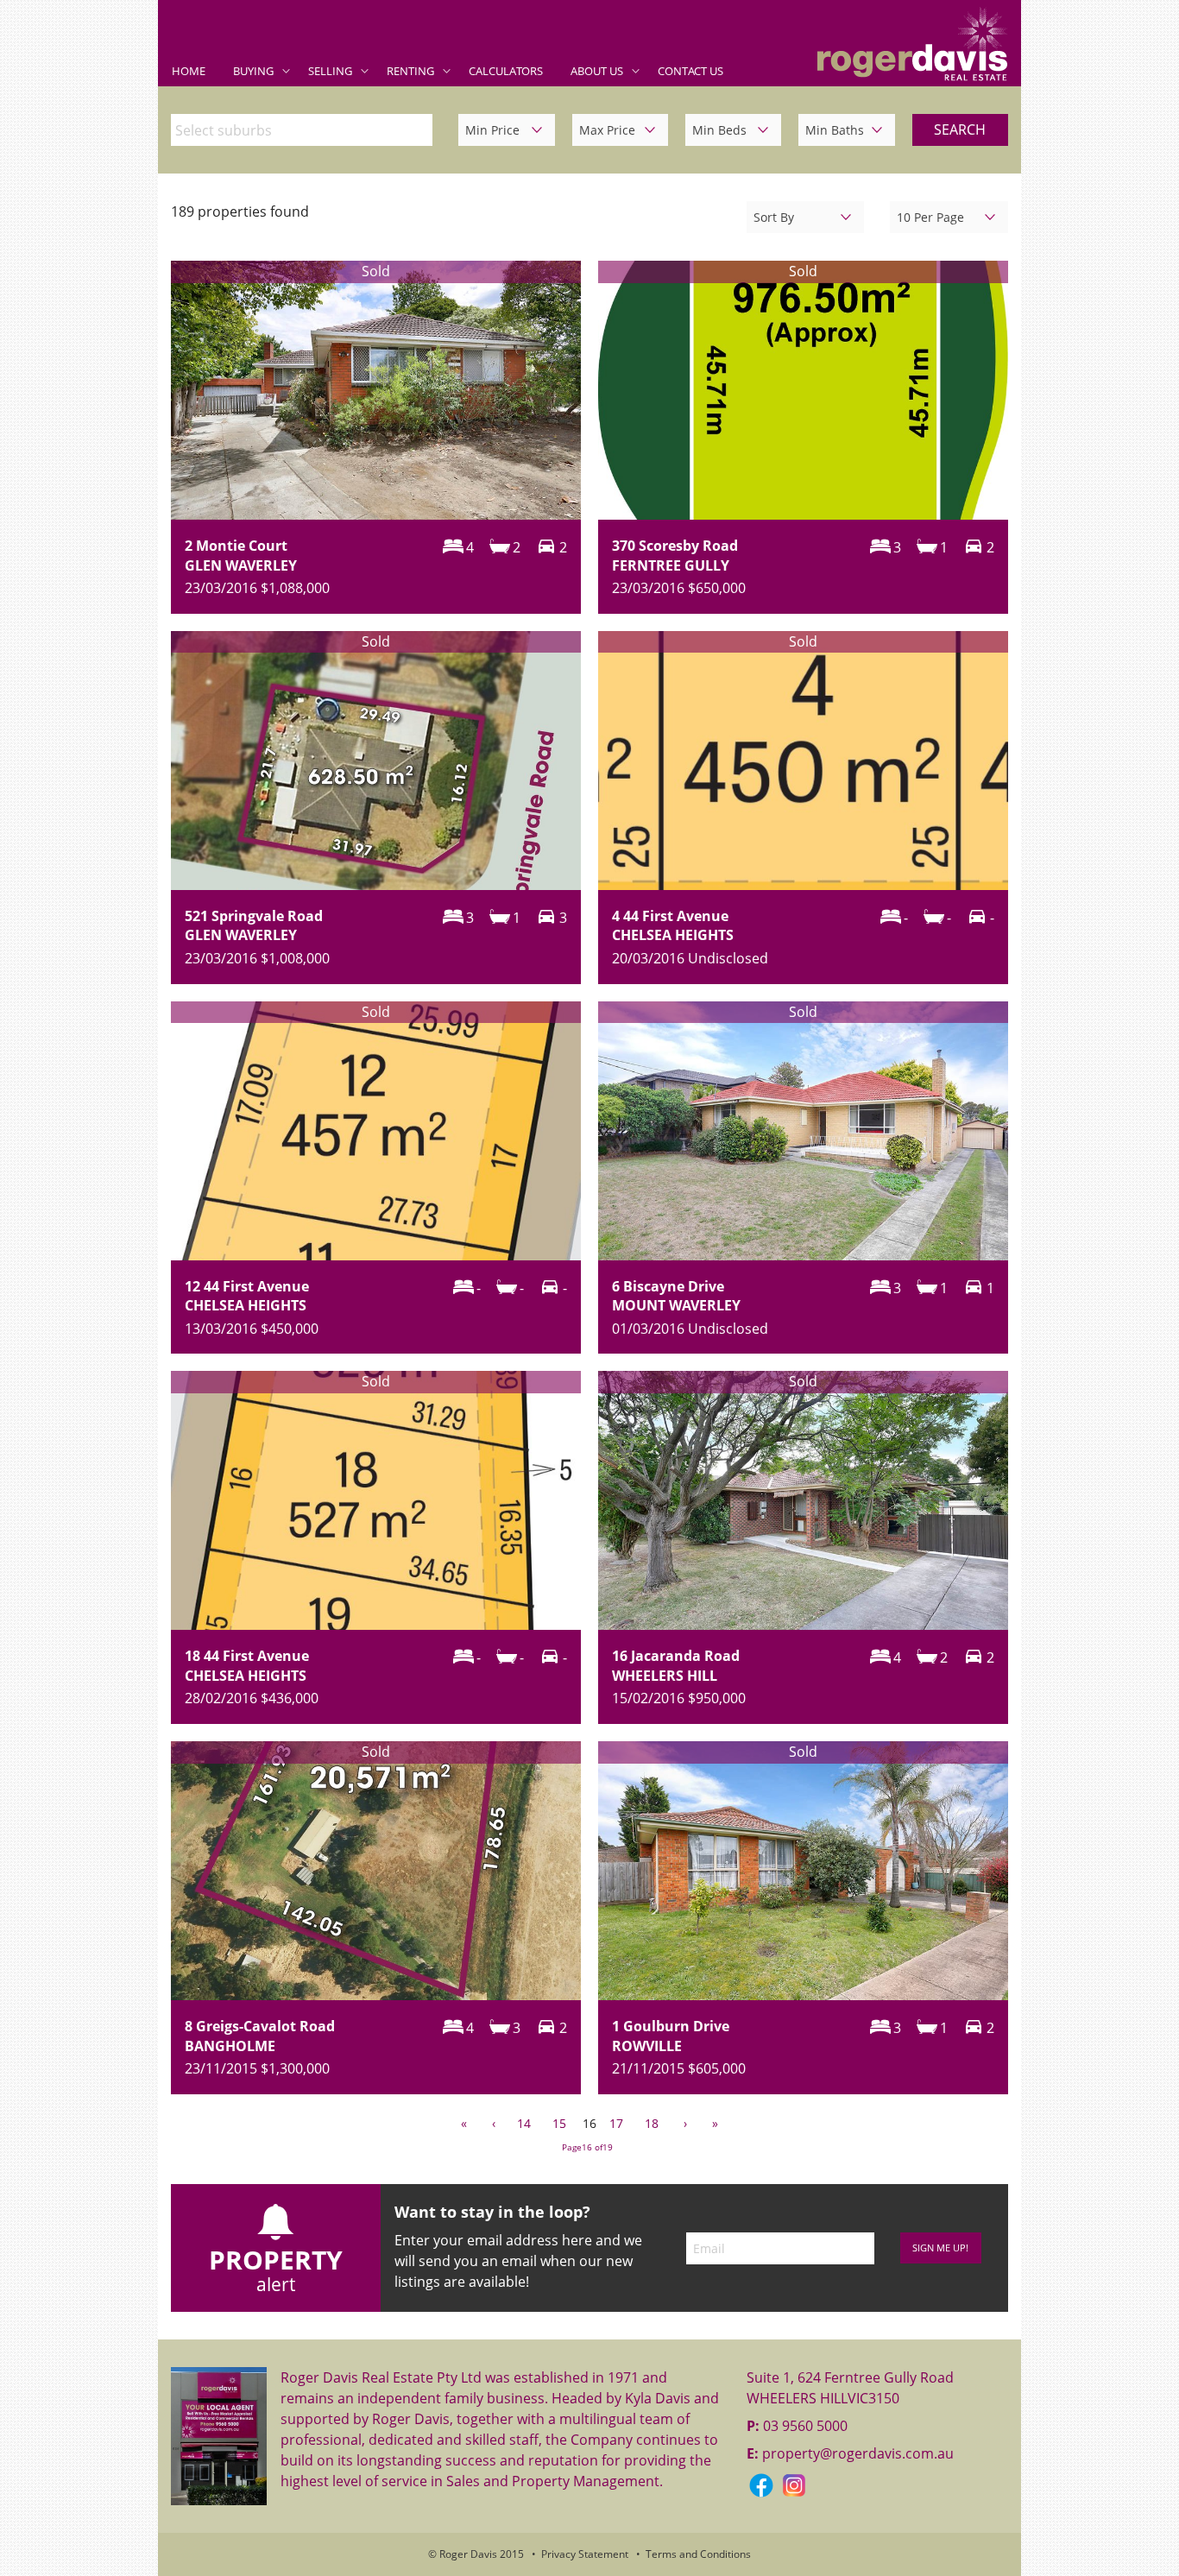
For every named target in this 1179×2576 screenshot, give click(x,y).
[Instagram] (794, 2484)
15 (559, 2123)
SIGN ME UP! (940, 2248)
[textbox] (306, 130)
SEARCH (960, 129)
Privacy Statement (585, 2554)
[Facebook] (763, 2484)
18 (652, 2123)
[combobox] (302, 130)
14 (524, 2123)
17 (616, 2123)
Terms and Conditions (698, 2554)
